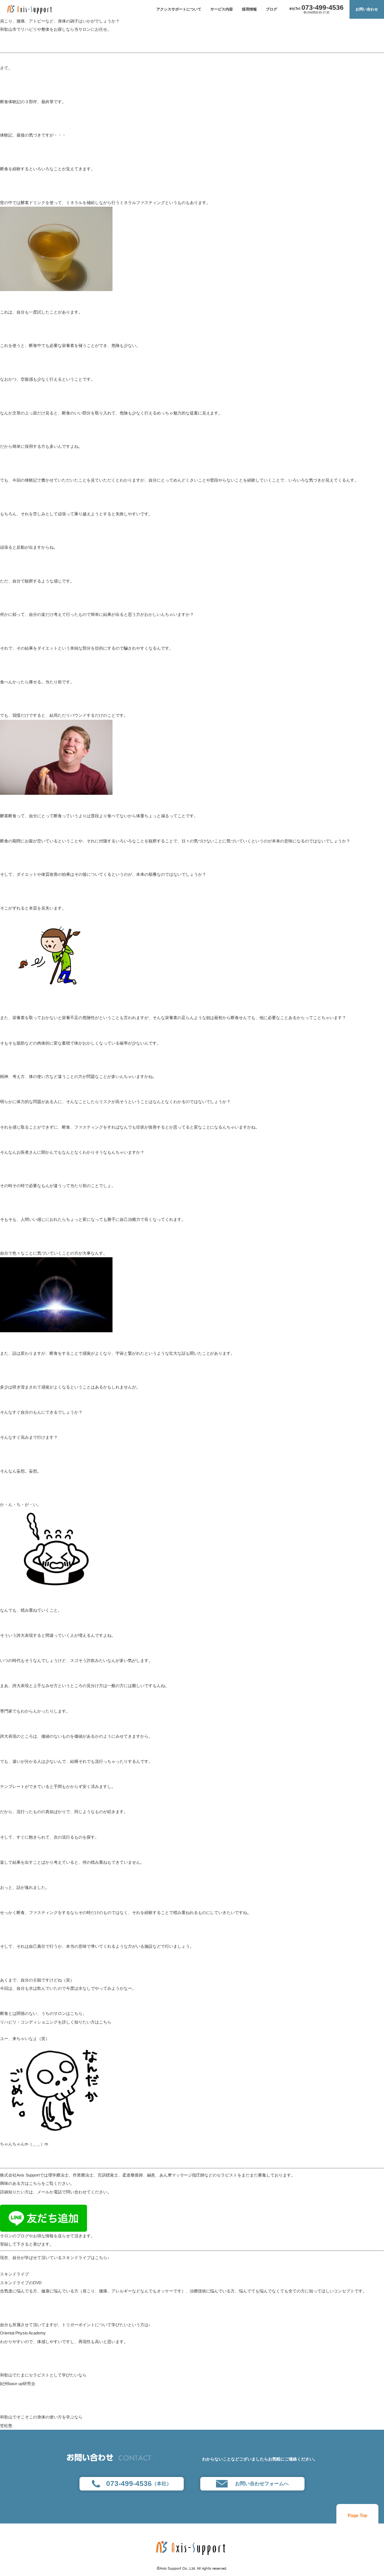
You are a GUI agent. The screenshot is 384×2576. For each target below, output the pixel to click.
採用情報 (249, 9)
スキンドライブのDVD (21, 2283)
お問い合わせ (367, 9)
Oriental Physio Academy (23, 2333)
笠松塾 (6, 2426)
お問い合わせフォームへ (262, 2484)
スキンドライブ (14, 2274)
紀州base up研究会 (18, 2384)
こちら (35, 2183)
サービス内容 (222, 9)
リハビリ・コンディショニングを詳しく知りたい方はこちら (56, 2022)
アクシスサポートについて (179, 9)
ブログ (271, 9)
